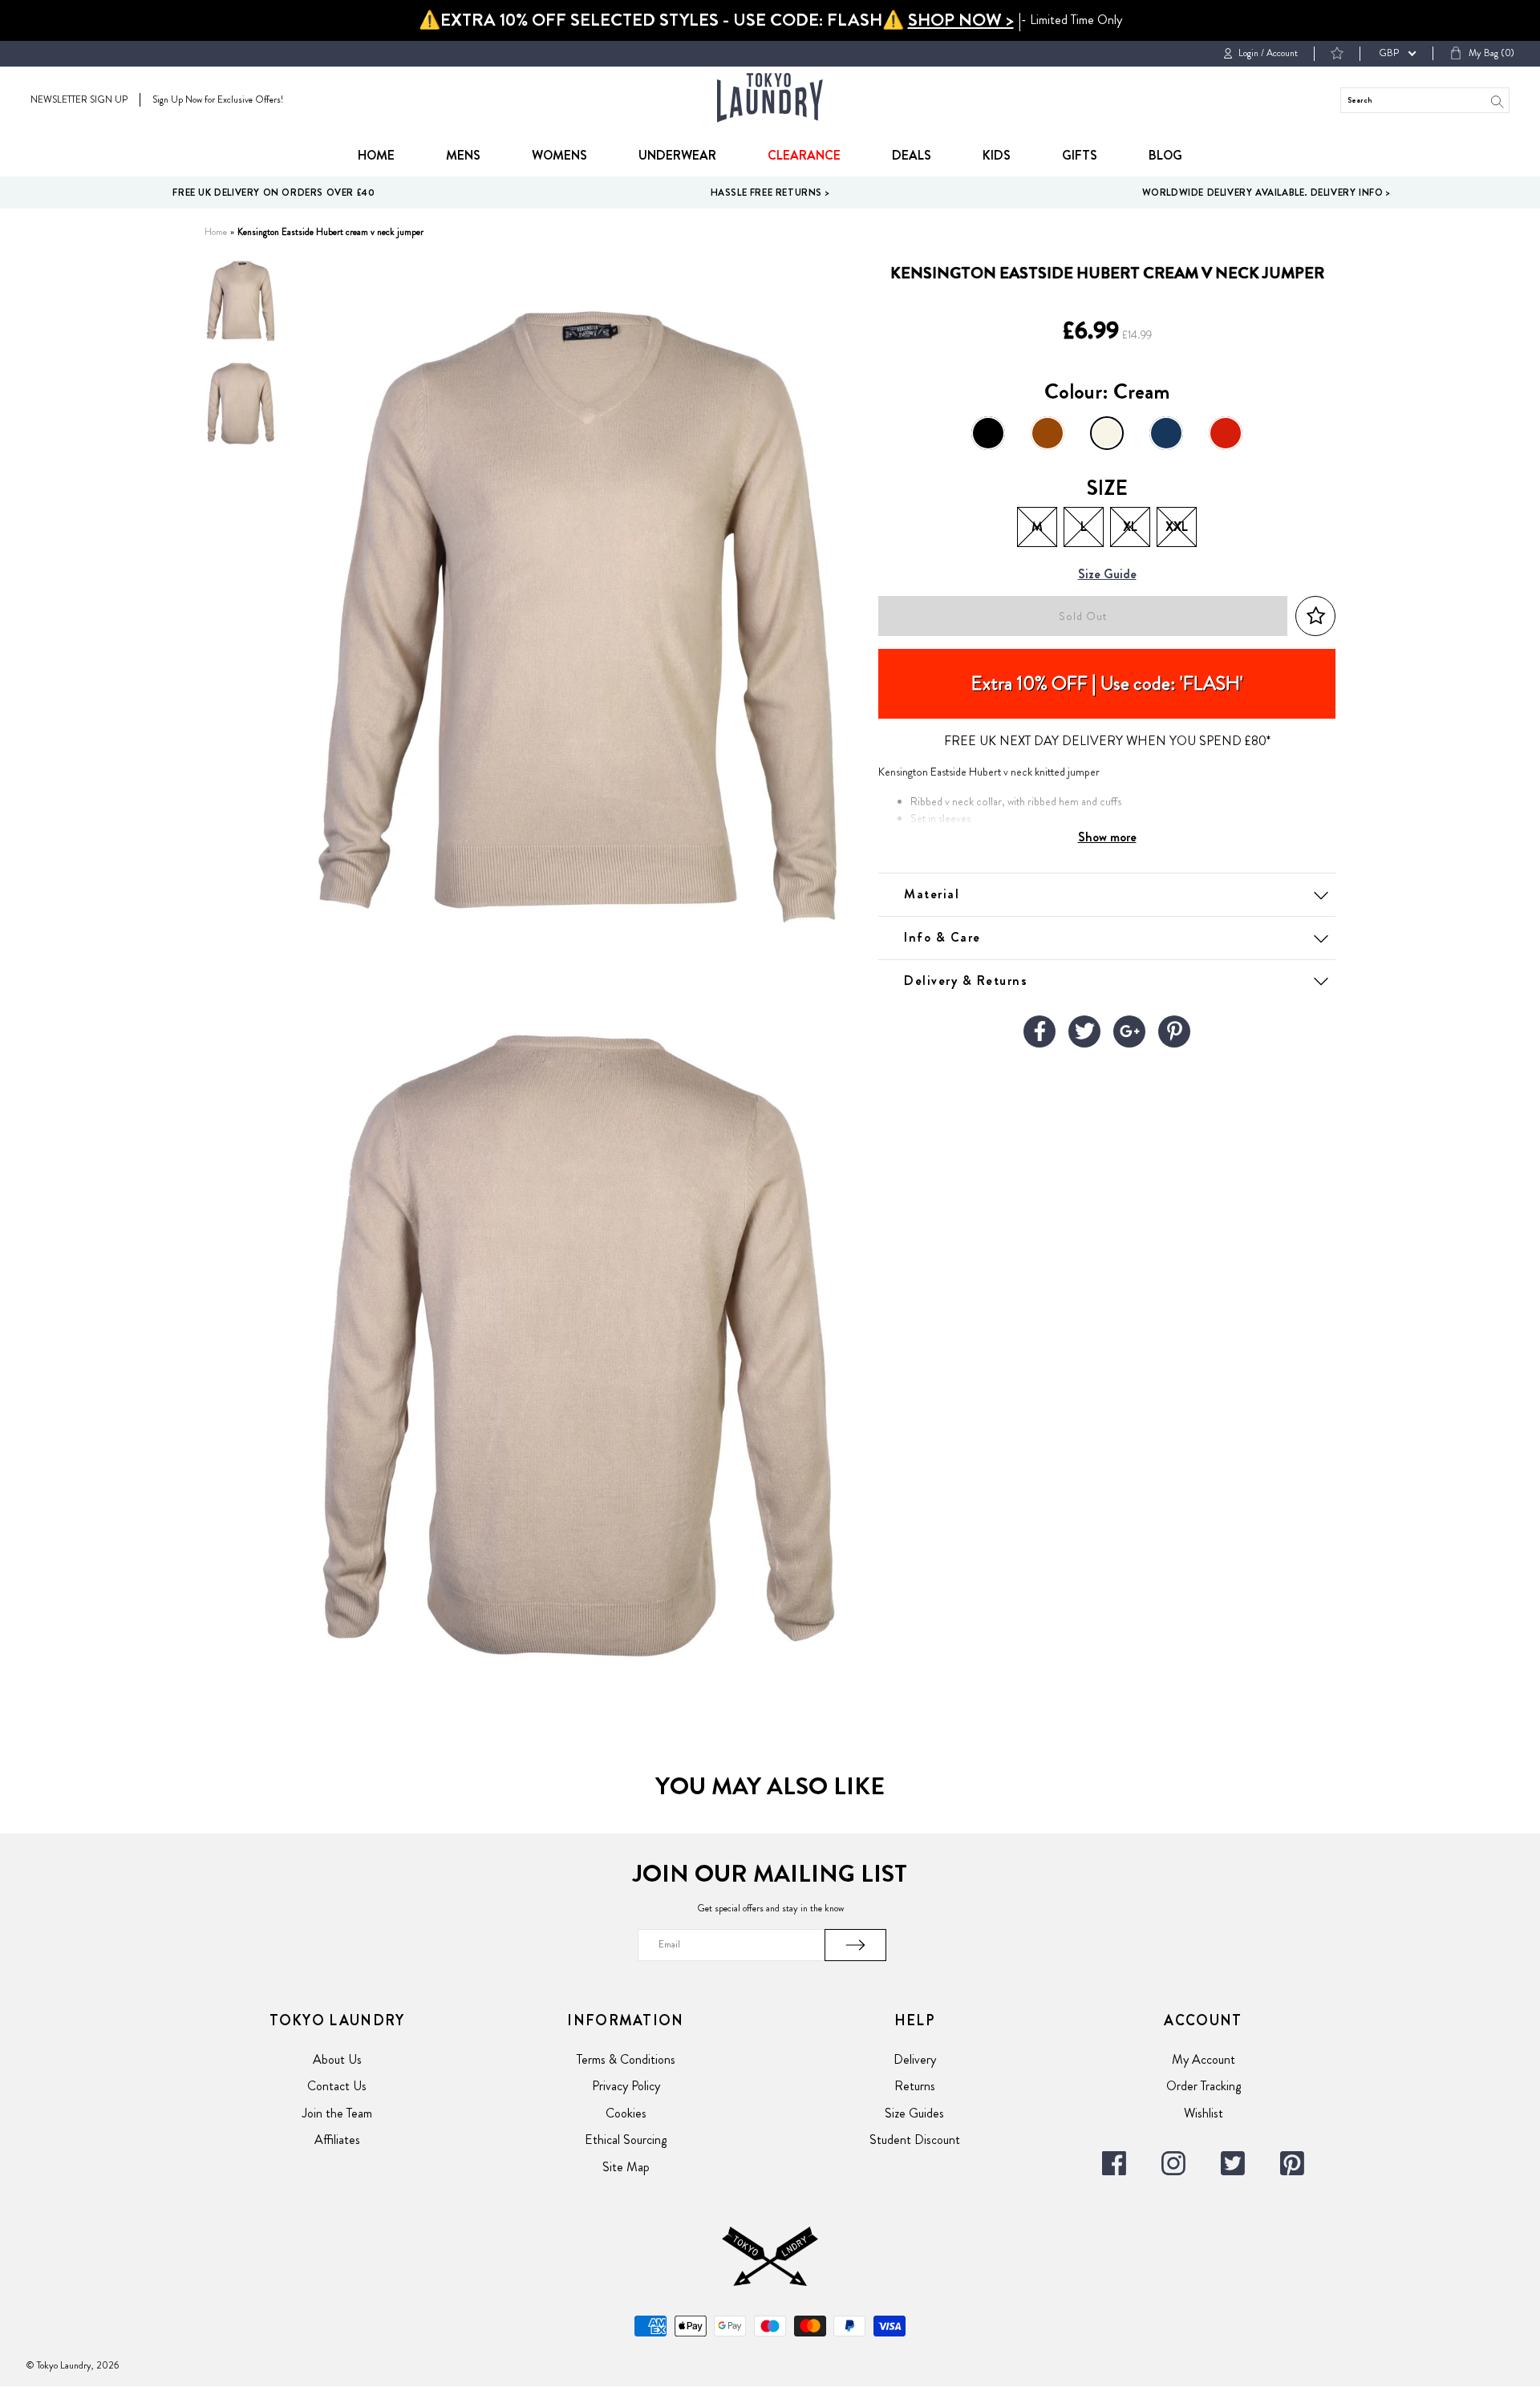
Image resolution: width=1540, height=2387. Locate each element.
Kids (997, 155)
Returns (915, 2086)
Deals (912, 155)
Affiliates (337, 2140)
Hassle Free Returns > (770, 192)
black (988, 433)
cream (1107, 433)
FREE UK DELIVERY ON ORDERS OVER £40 (274, 192)
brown (1048, 433)
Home (376, 155)
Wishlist (1204, 2113)
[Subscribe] (856, 1945)
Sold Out (1083, 616)
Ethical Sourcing (626, 2140)
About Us (337, 2059)
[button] (1315, 616)
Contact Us (337, 2086)
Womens (559, 155)
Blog (1165, 155)
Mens (463, 155)
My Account (1204, 2059)
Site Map (626, 2167)
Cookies (626, 2113)
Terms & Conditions (626, 2059)
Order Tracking (1204, 2086)
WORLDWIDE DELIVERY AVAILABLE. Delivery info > (1266, 192)
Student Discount (915, 2140)
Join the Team (337, 2113)
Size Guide (1107, 575)
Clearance (804, 155)
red (1226, 433)
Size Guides (914, 2113)
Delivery (915, 2059)
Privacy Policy (626, 2086)
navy (1166, 433)
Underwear (677, 155)
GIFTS (1080, 155)
